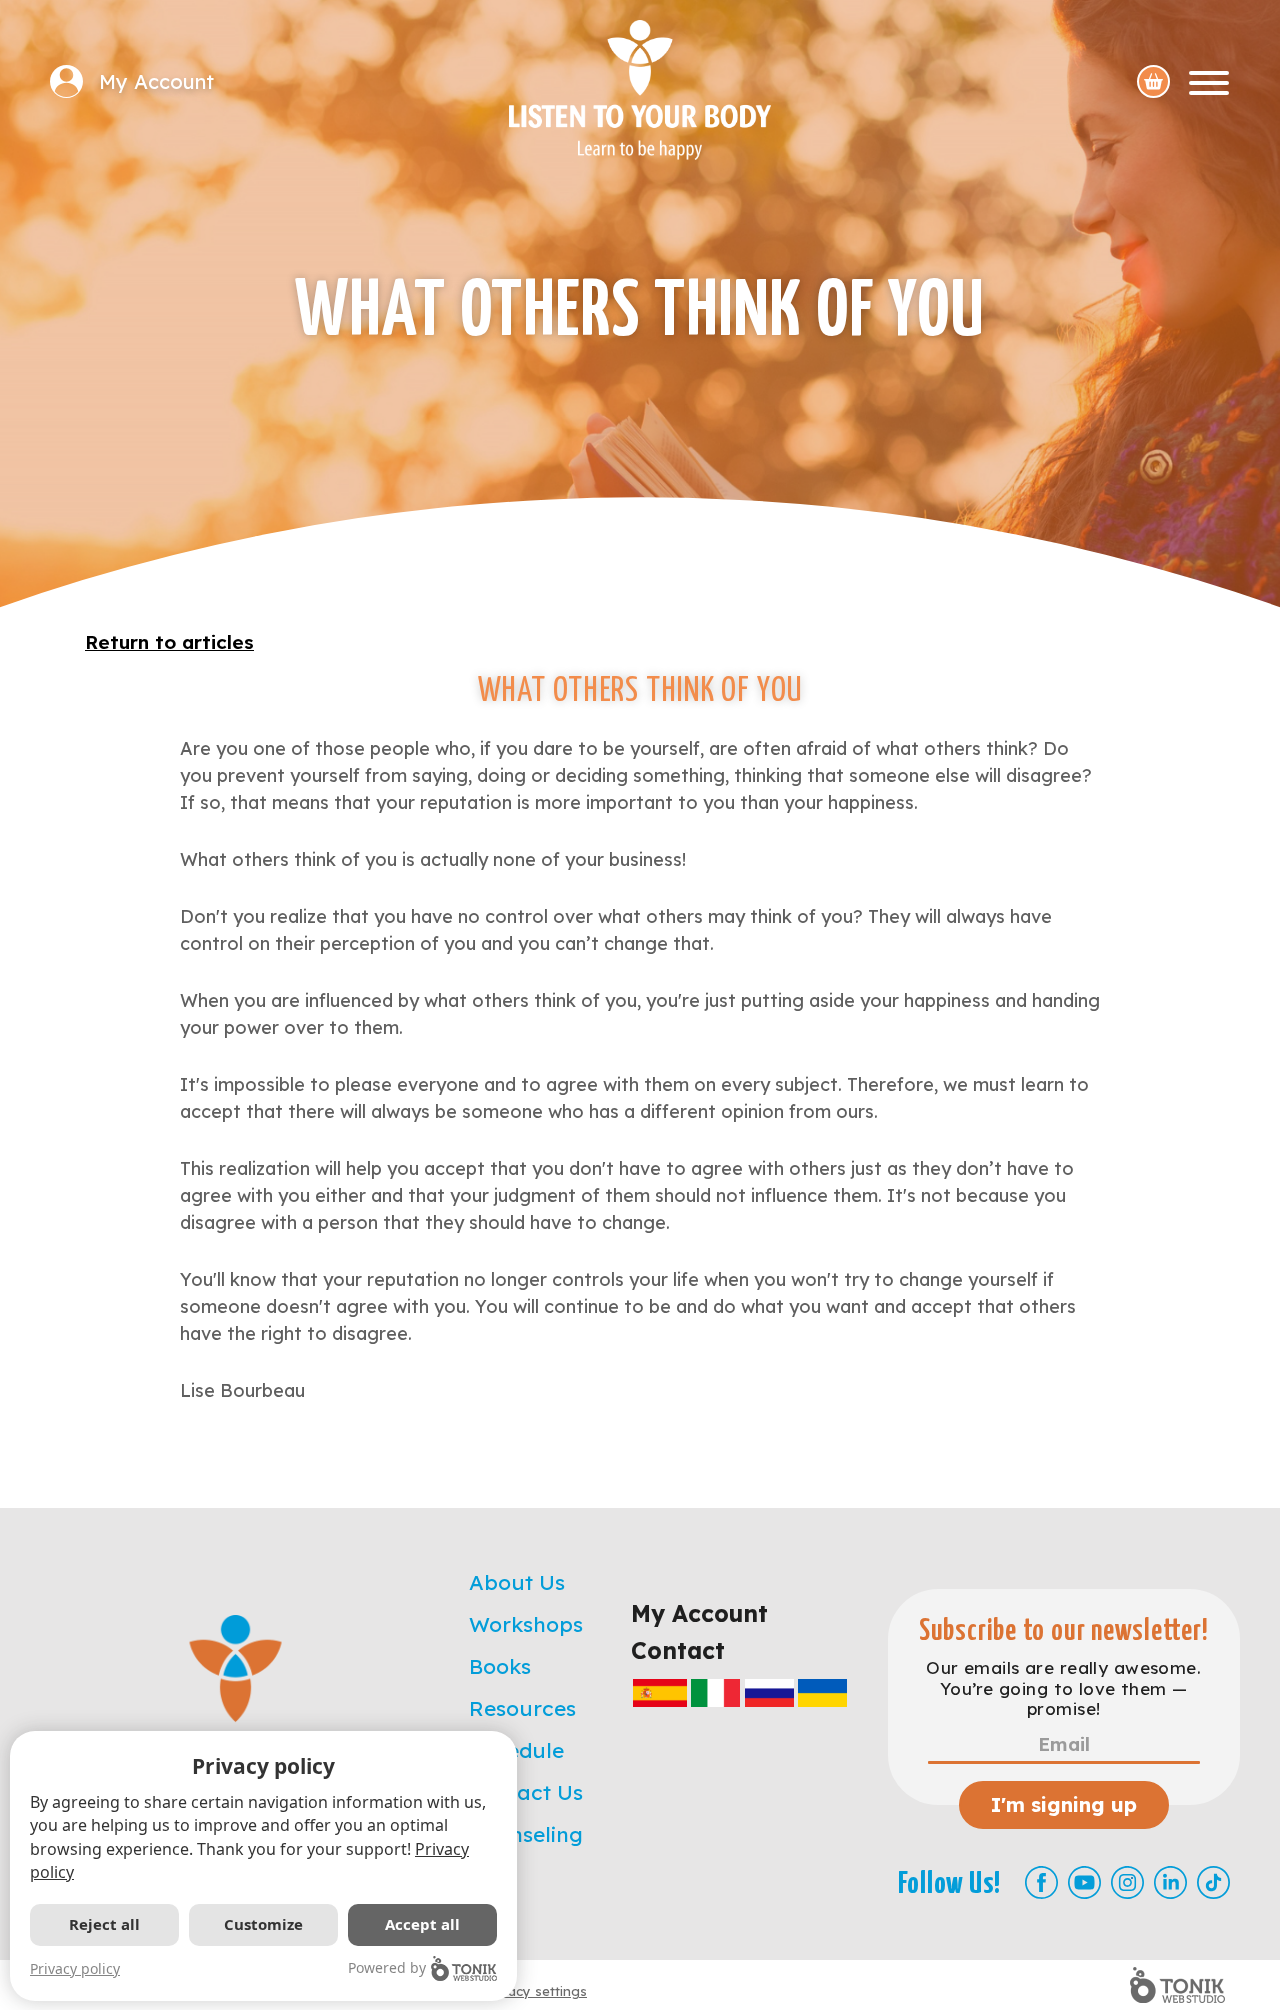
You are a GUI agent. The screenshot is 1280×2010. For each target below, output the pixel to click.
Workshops (526, 1624)
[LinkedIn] (1170, 1882)
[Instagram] (1127, 1882)
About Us (517, 1582)
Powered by (387, 1967)
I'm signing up (1064, 1804)
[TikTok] (1213, 1882)
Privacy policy (75, 1968)
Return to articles (169, 642)
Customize (263, 1924)
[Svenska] (822, 1692)
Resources (522, 1708)
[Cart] (1153, 81)
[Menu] (1209, 81)
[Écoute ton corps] (640, 90)
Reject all (104, 1924)
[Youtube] (1084, 1882)
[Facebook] (1041, 1882)
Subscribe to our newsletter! (1064, 1631)
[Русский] (769, 1692)
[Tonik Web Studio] (1177, 1985)
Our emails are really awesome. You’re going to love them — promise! (1063, 1688)
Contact (678, 1650)
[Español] (660, 1692)
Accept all (422, 1924)
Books (500, 1666)
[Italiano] (715, 1692)
